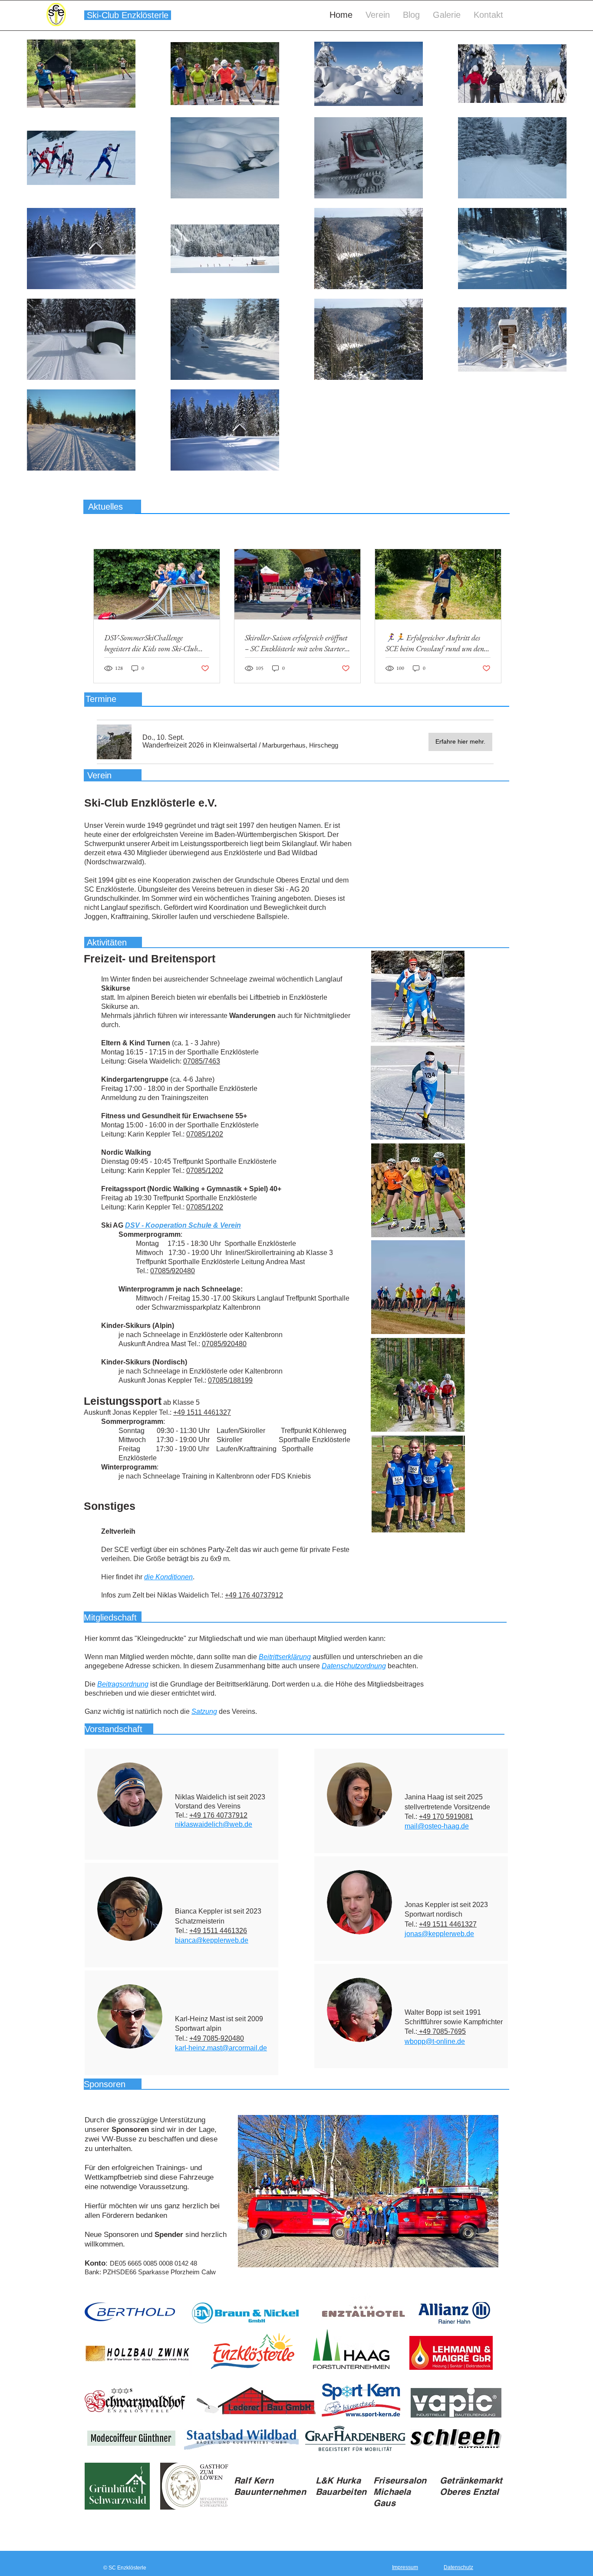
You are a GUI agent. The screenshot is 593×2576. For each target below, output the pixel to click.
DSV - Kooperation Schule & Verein (183, 1225)
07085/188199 (230, 1380)
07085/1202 (205, 1134)
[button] (200, 745)
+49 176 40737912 (254, 1595)
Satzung (204, 1711)
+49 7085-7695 (442, 2031)
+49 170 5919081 (446, 1817)
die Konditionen (168, 1577)
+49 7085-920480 (217, 2038)
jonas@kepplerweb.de (439, 1934)
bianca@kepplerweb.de (212, 1940)
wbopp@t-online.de (435, 2041)
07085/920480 (173, 1271)
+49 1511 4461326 (218, 1931)
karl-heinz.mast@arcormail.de (221, 2048)
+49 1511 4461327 (202, 1412)
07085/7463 (202, 1061)
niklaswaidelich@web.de (214, 1824)
